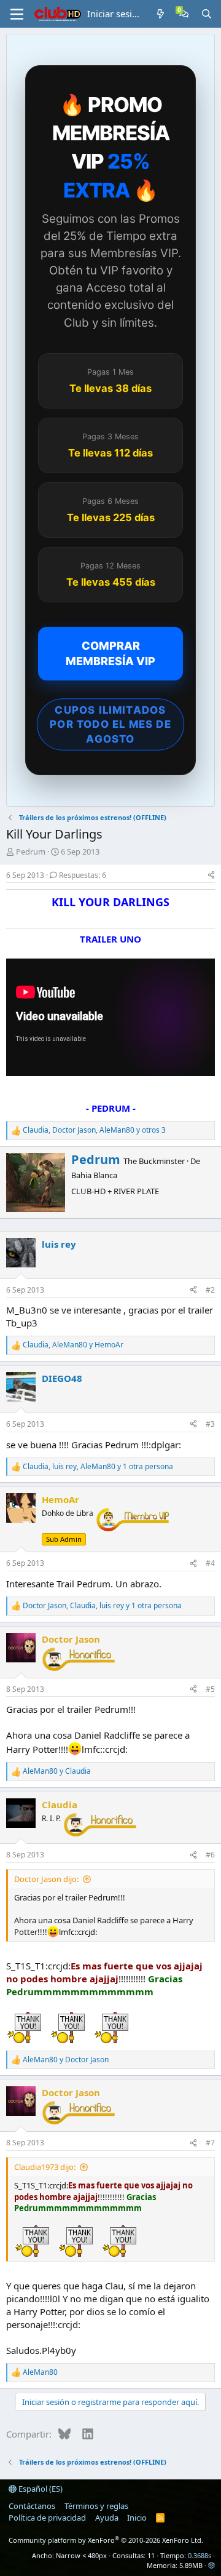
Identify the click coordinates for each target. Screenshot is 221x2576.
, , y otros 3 (94, 1130)
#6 (210, 1855)
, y (73, 1345)
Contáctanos (32, 2506)
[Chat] (184, 14)
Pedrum (31, 851)
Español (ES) (40, 2489)
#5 (210, 1689)
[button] (211, 2565)
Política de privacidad (47, 2518)
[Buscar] (207, 14)
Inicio (137, 2518)
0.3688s (200, 2555)
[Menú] (17, 14)
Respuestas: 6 (83, 875)
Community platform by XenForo (106, 2540)
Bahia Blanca (94, 1175)
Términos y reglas (96, 2506)
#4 (210, 1563)
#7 (210, 2143)
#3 (210, 1424)
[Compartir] (211, 876)
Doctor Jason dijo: (46, 1879)
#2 (210, 1290)
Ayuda (107, 2518)
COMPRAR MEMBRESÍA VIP (110, 653)
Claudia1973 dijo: (45, 2167)
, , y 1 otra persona (98, 1467)
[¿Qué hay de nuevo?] (161, 14)
